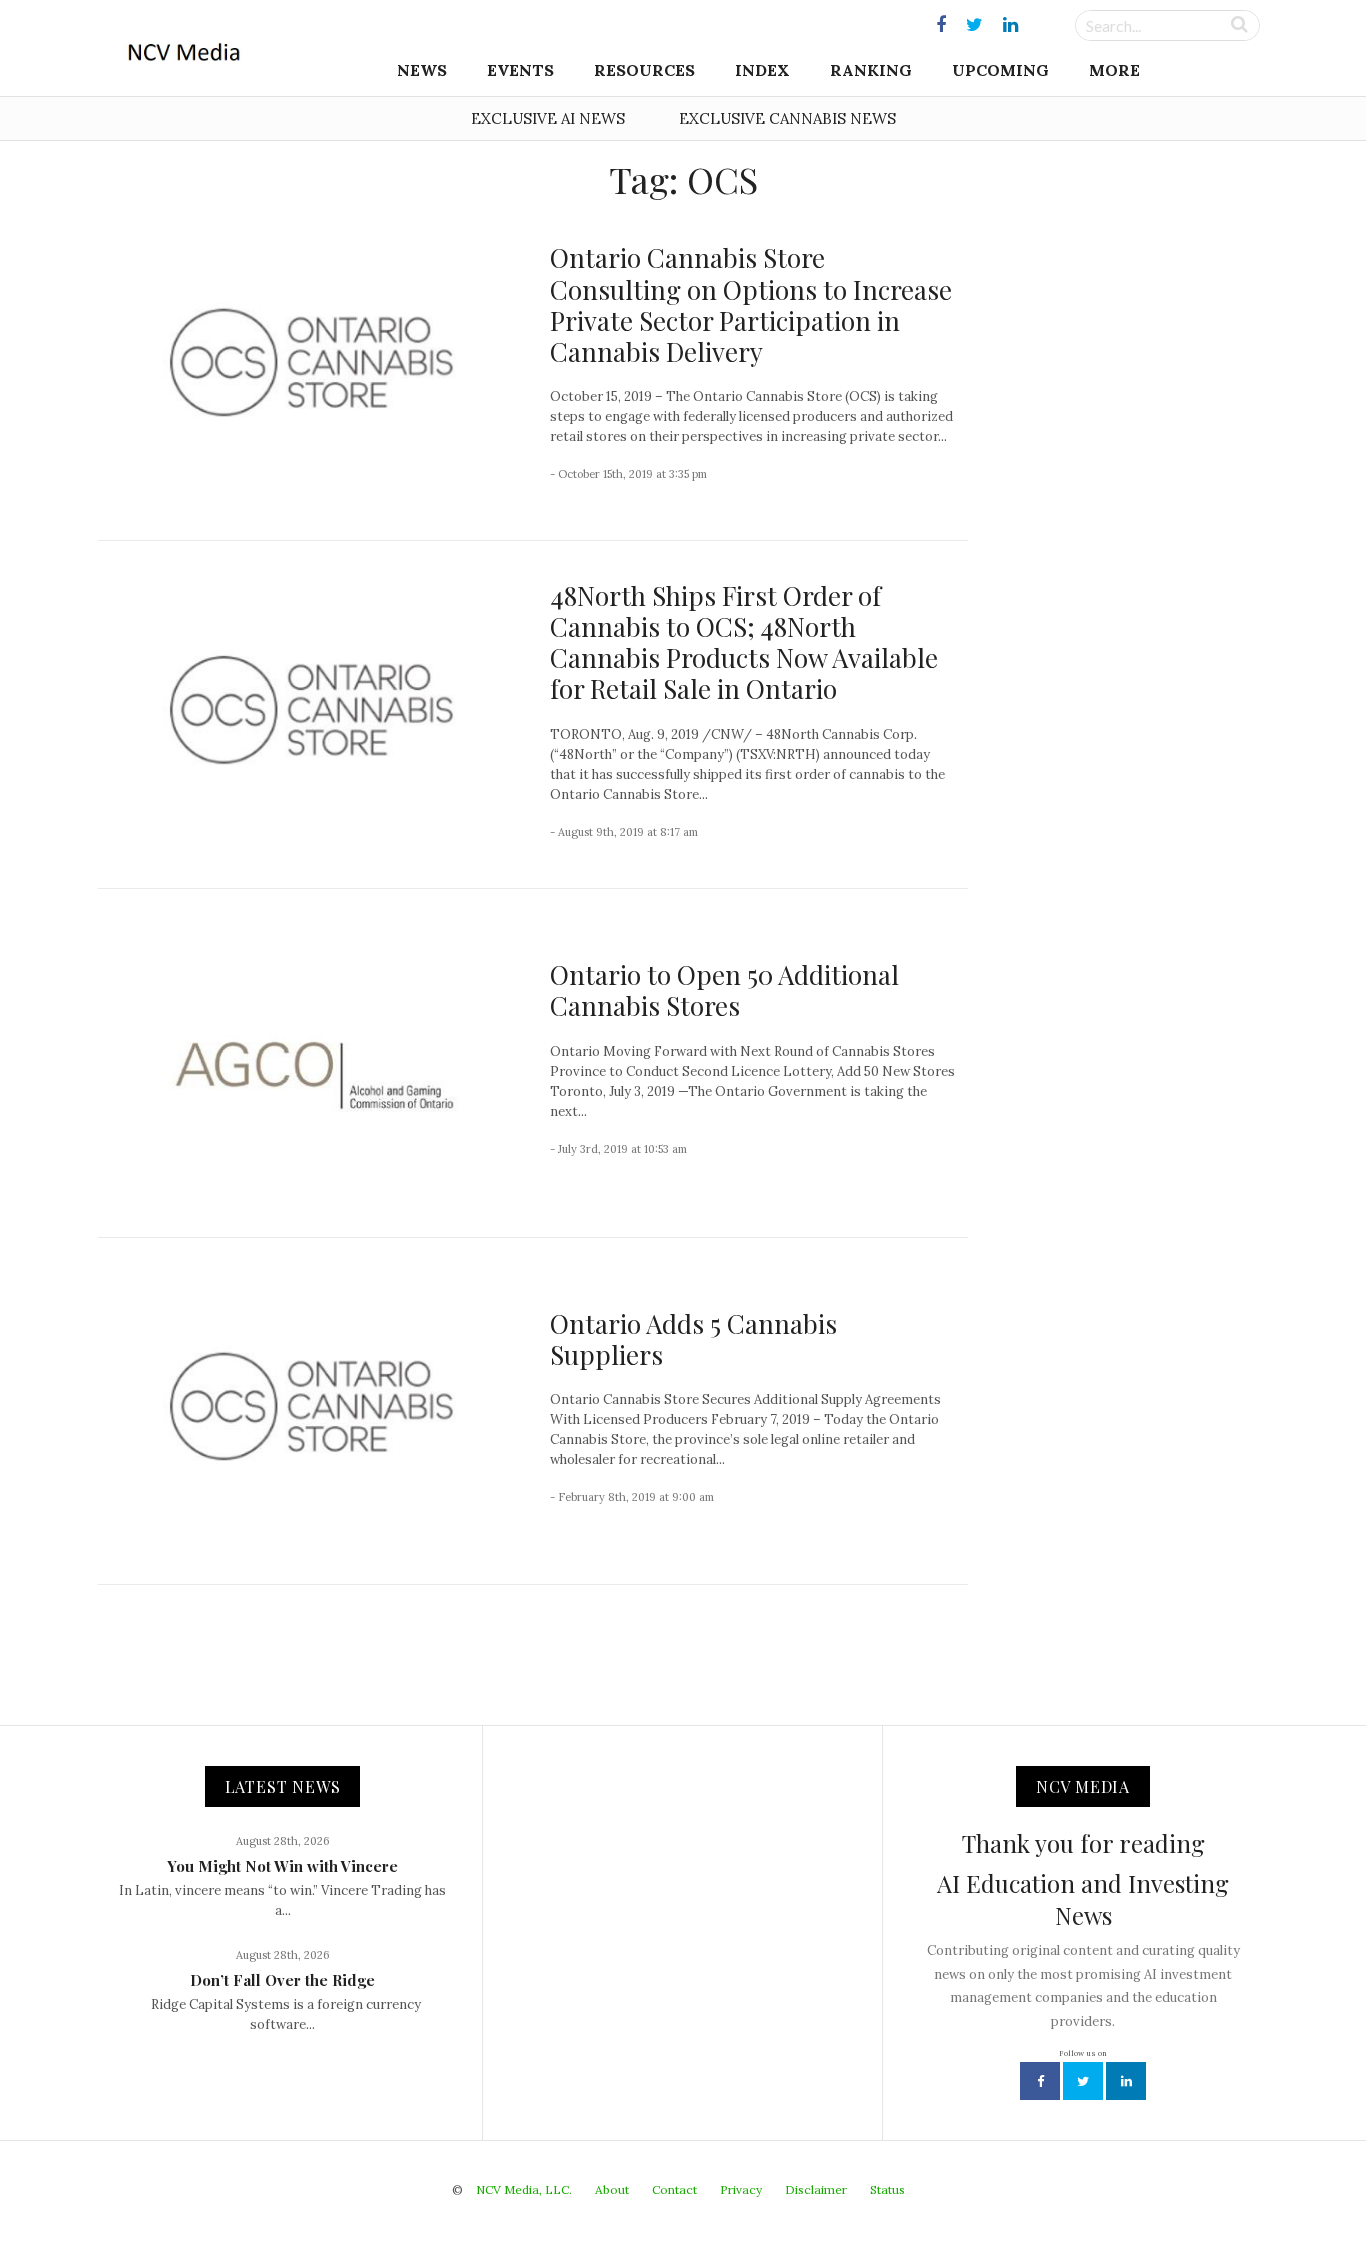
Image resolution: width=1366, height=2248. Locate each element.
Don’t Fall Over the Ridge (282, 1980)
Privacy (741, 2189)
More (1114, 70)
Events (520, 70)
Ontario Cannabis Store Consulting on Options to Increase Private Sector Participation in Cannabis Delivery (751, 304)
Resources (644, 70)
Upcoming (1000, 70)
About (612, 2189)
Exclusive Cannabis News (787, 118)
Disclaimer (816, 2189)
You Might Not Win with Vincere (282, 1866)
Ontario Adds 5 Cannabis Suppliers (693, 1339)
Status (887, 2189)
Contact (674, 2189)
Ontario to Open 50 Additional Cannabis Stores (724, 990)
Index (762, 70)
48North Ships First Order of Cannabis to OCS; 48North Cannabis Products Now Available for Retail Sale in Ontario (744, 642)
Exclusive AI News (548, 118)
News (422, 70)
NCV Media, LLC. (524, 2189)
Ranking (871, 70)
